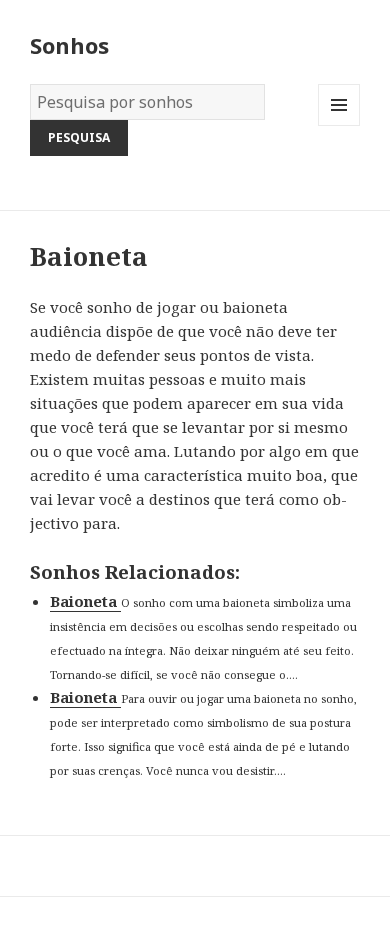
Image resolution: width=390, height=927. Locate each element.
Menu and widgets (339, 125)
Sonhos (69, 45)
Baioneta (85, 601)
